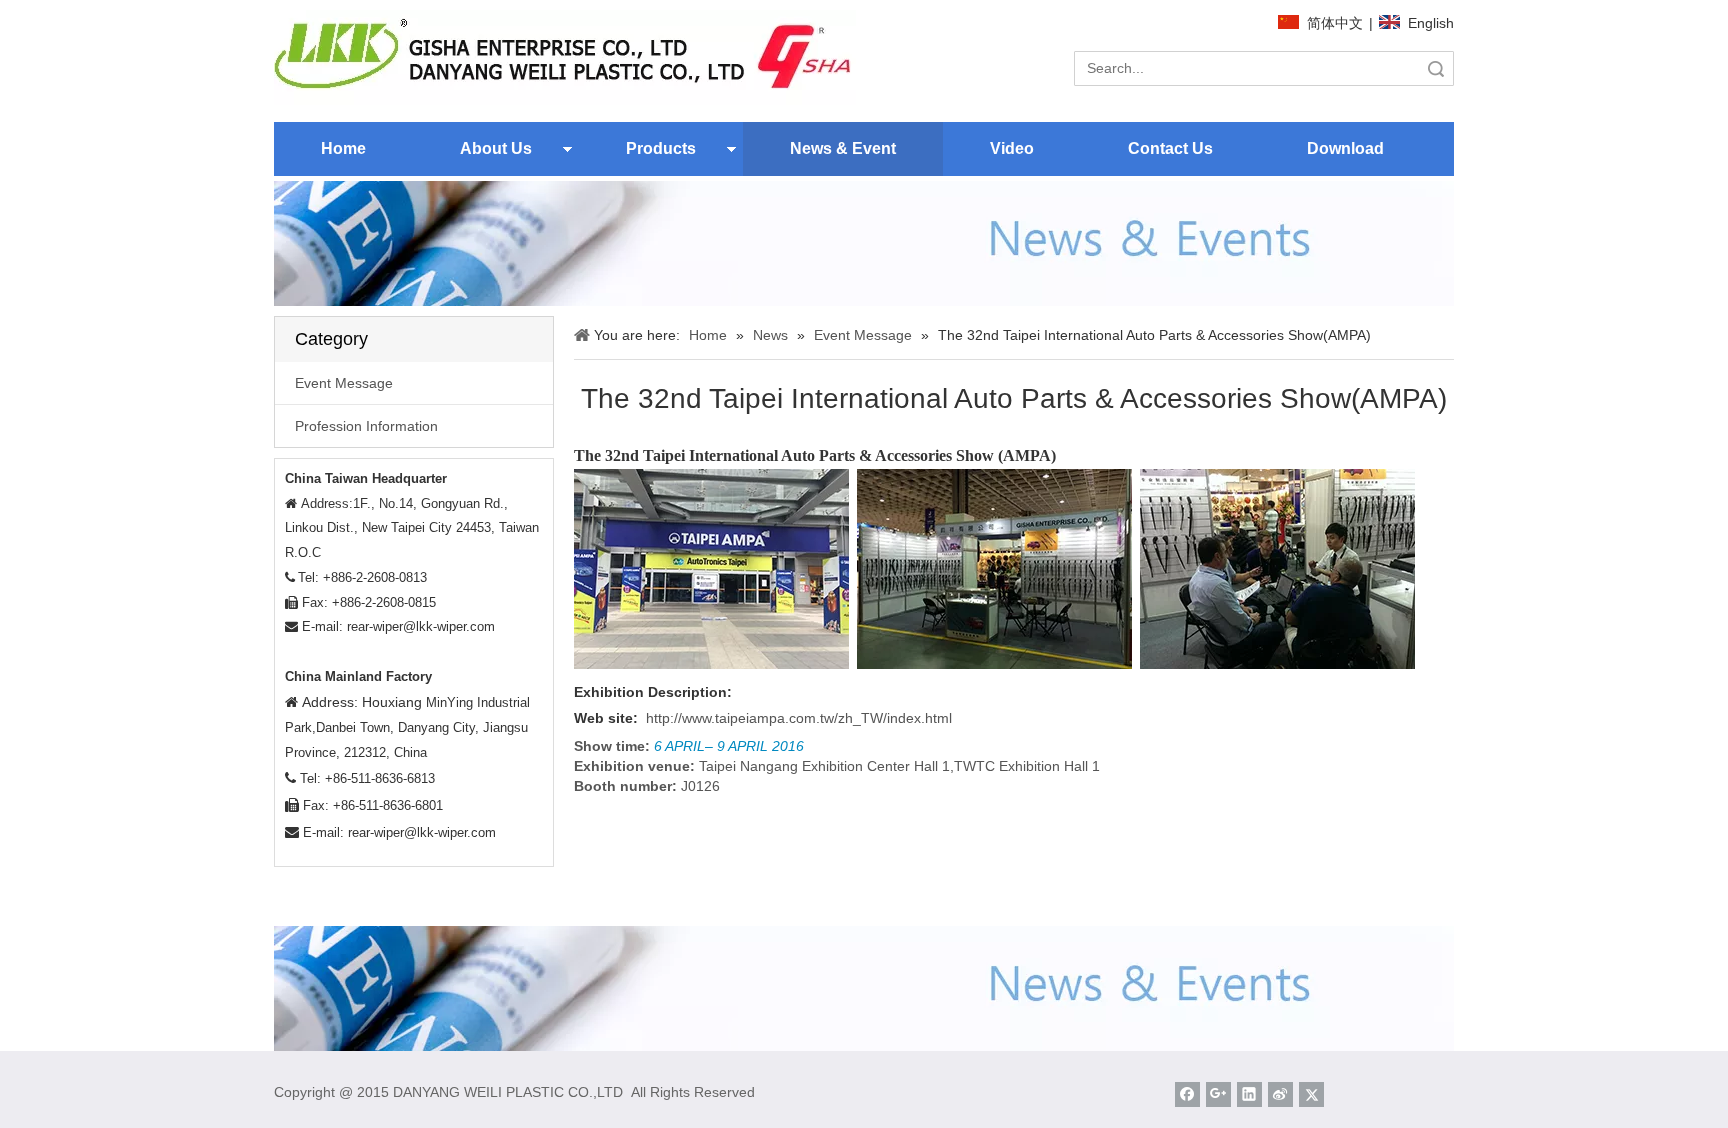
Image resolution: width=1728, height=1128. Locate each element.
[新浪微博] (1280, 1094)
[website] (565, 57)
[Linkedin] (1249, 1094)
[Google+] (1218, 1094)
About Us (496, 148)
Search (1436, 68)
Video (1012, 148)
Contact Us (1170, 148)
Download (1345, 148)
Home (343, 148)
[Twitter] (1311, 1094)
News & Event (843, 148)
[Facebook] (1187, 1094)
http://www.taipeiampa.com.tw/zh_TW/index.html (799, 718)
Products (661, 148)
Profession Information (366, 426)
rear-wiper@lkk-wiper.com (421, 626)
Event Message (344, 383)
